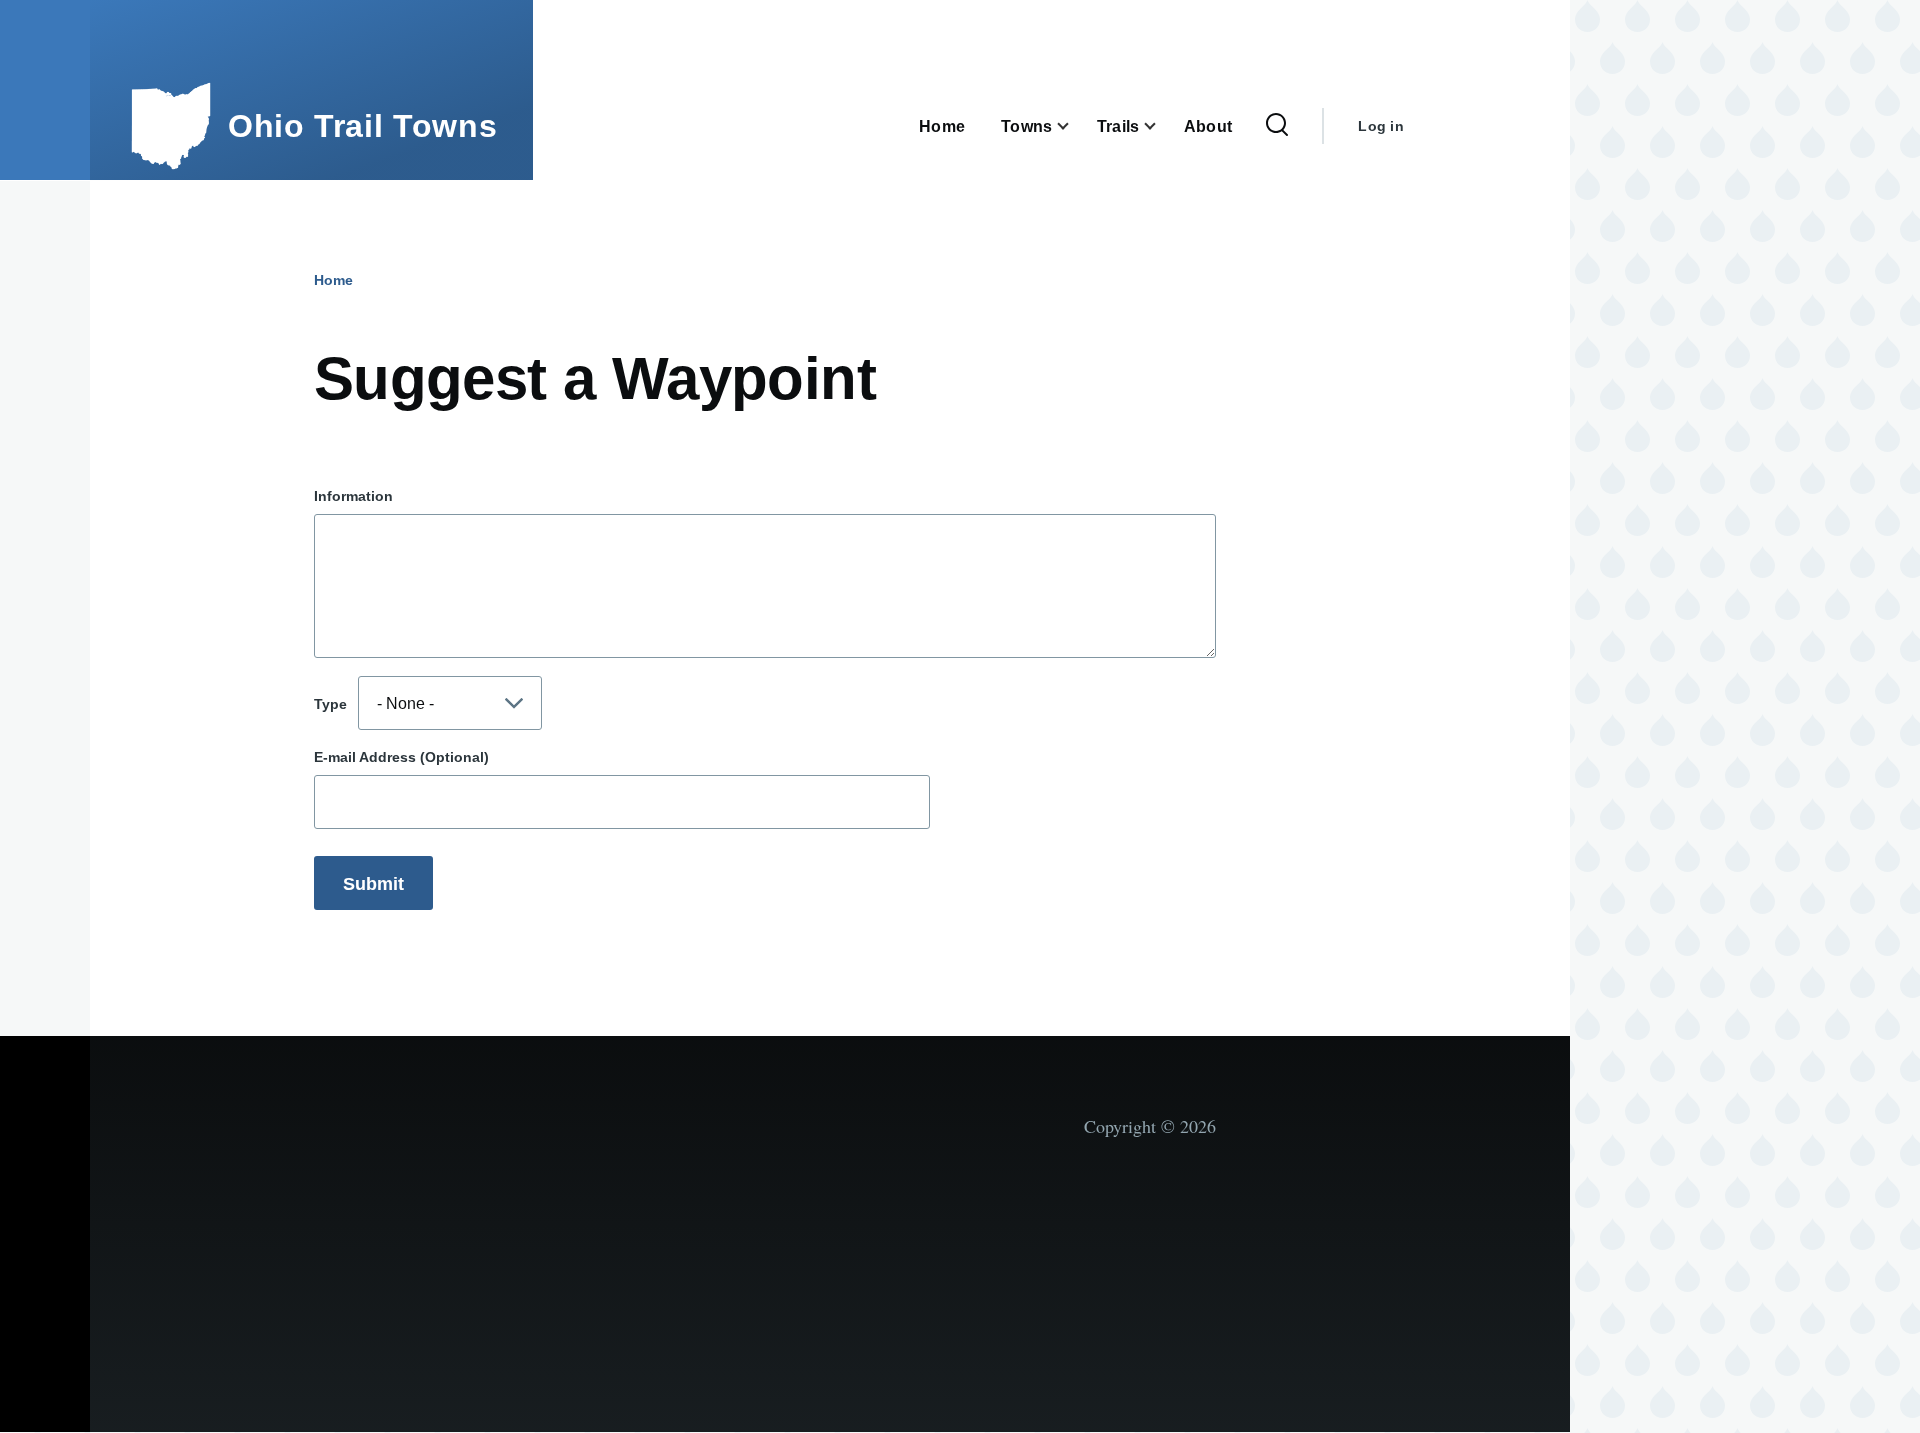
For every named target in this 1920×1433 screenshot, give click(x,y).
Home (333, 280)
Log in (1381, 126)
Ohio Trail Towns (362, 126)
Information (353, 496)
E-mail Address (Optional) (401, 757)
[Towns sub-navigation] (1075, 126)
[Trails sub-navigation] (1162, 126)
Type (330, 704)
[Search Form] (1277, 126)
